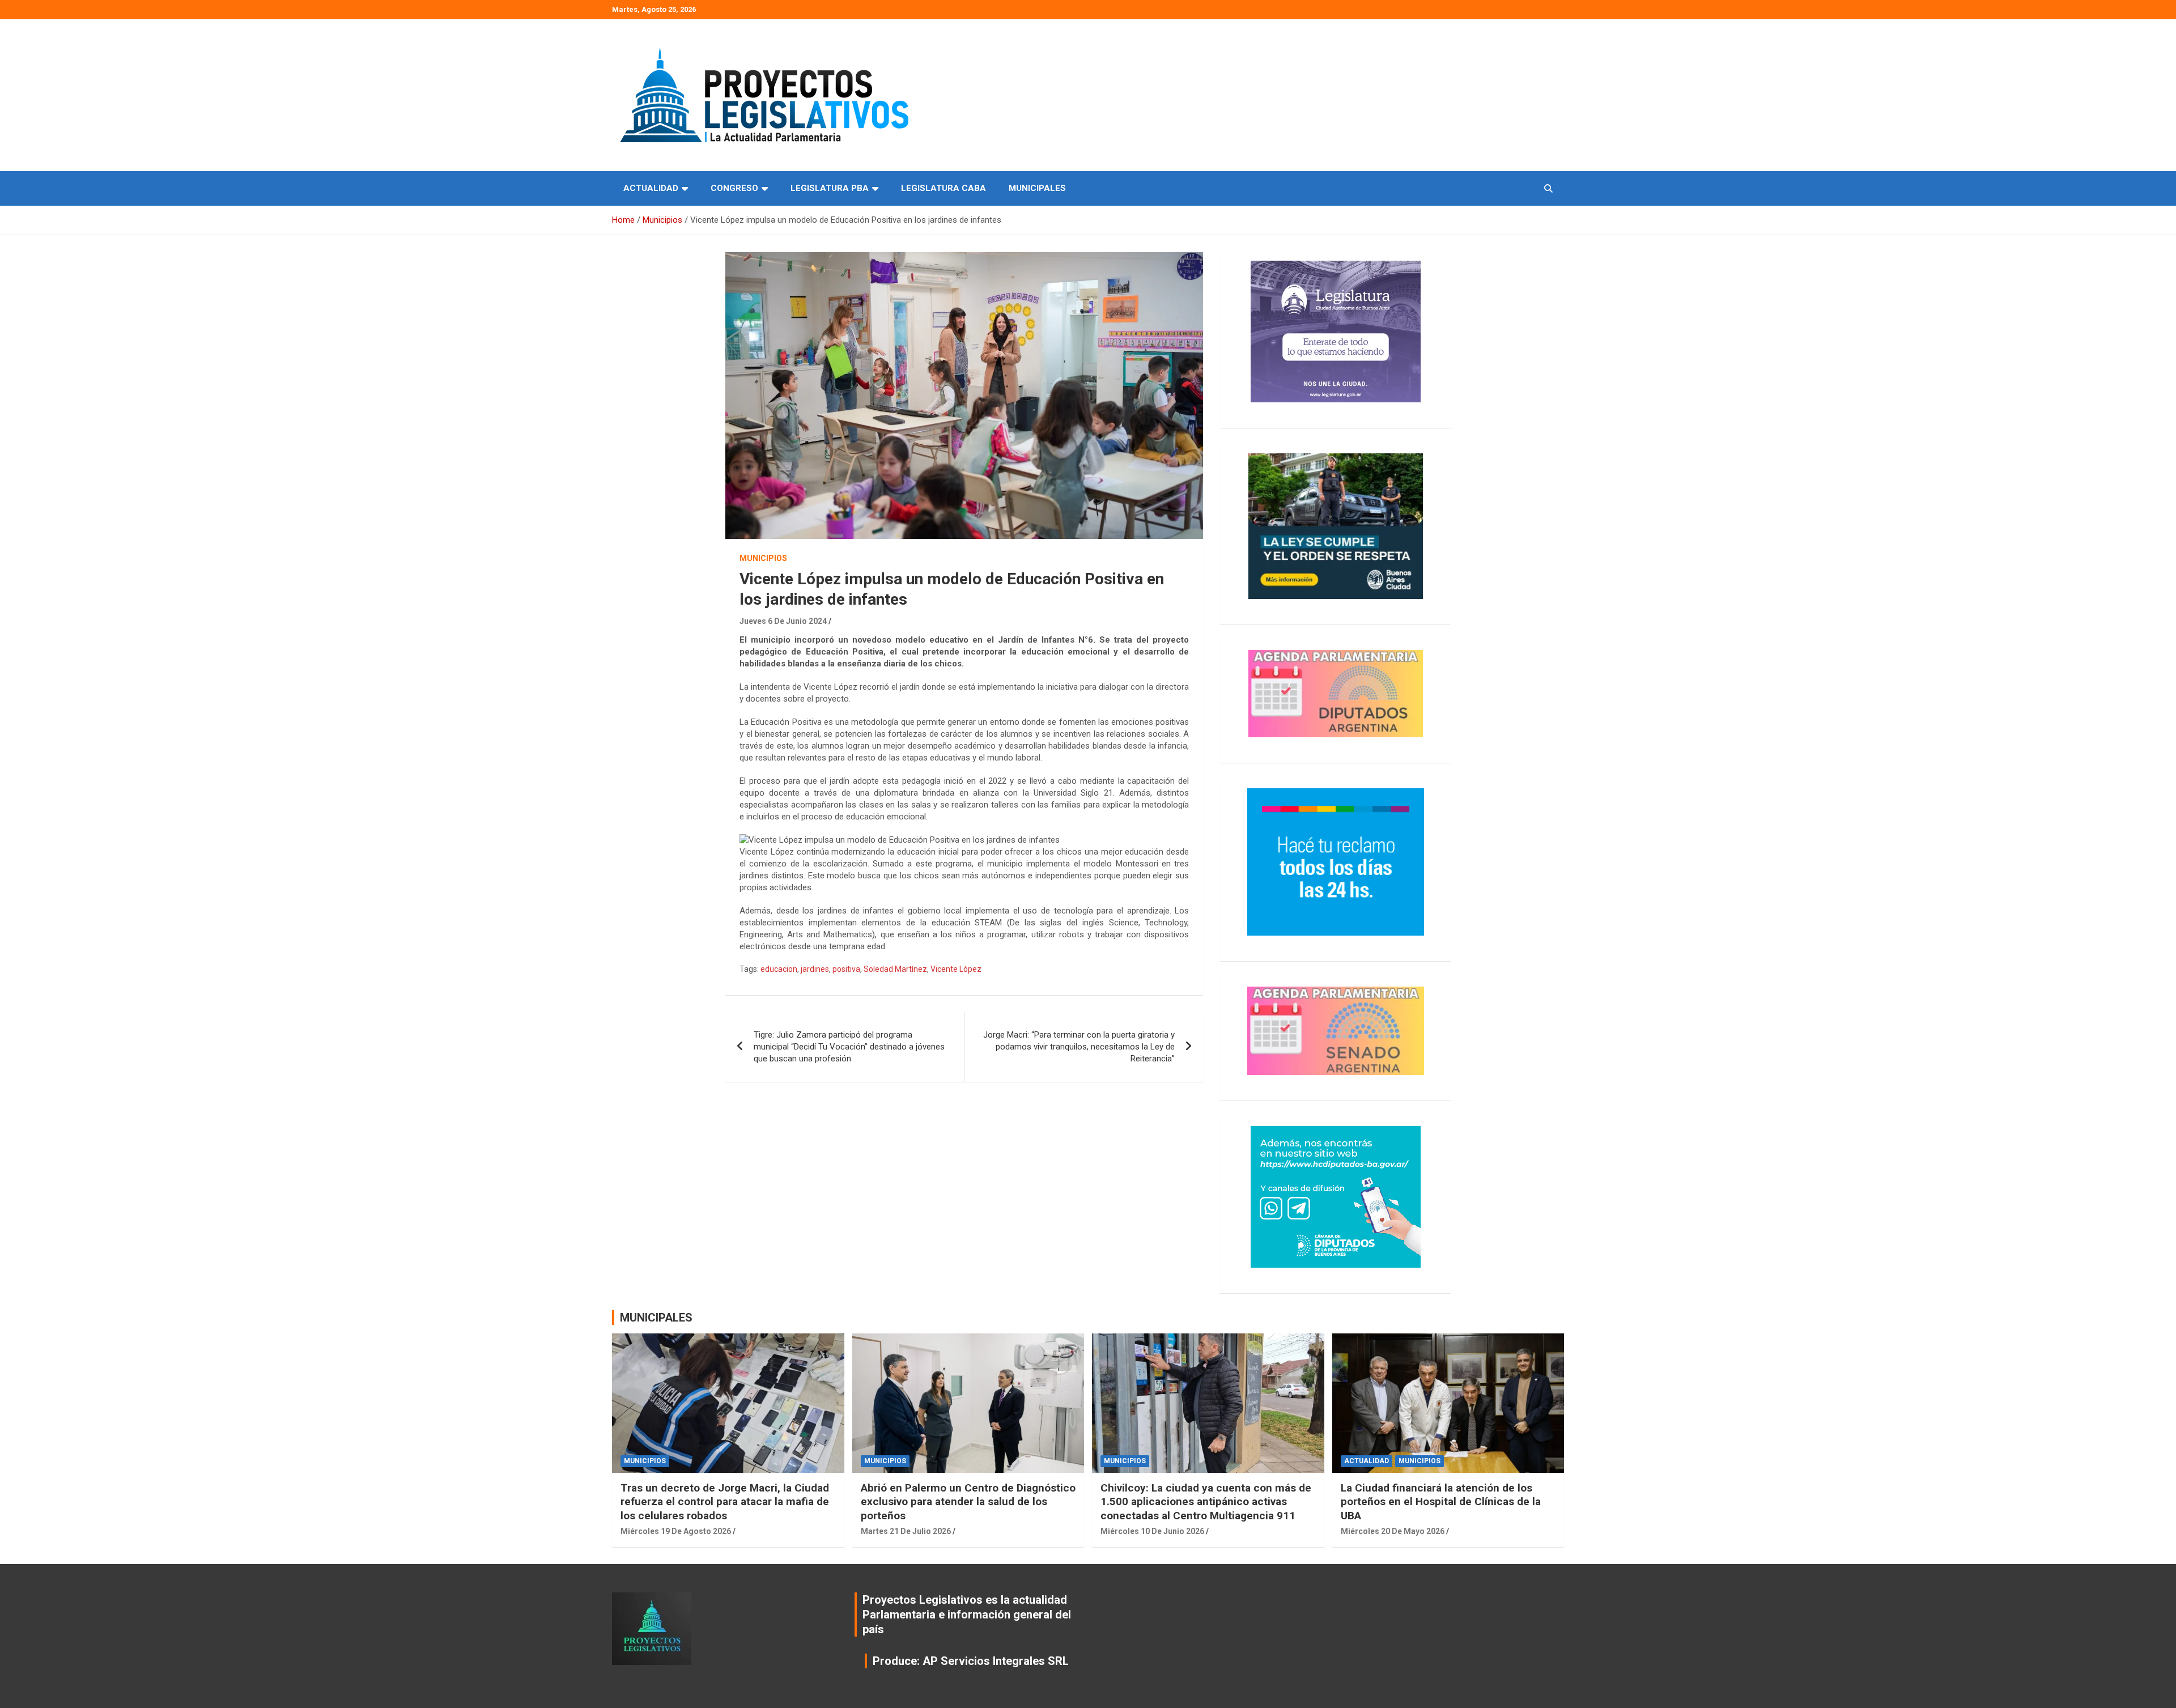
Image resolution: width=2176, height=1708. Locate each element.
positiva (846, 969)
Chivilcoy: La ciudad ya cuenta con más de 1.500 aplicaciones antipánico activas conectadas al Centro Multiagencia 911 (1206, 1502)
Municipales (1037, 188)
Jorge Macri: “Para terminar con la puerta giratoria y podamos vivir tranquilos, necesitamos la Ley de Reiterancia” (1079, 1047)
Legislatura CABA (943, 188)
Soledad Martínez (895, 969)
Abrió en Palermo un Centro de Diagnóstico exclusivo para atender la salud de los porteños (968, 1502)
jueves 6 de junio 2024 (783, 621)
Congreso (734, 188)
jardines (815, 969)
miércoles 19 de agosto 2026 (676, 1531)
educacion (779, 969)
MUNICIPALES (656, 1318)
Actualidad (651, 188)
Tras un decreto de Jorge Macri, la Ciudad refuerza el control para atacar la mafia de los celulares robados (725, 1502)
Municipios (763, 558)
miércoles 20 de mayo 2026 (1393, 1531)
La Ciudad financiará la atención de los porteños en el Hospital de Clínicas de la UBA (1441, 1502)
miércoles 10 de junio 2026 (1152, 1531)
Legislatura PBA (830, 188)
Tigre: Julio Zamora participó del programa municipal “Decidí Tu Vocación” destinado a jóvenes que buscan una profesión (849, 1047)
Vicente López (956, 969)
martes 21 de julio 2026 (906, 1531)
